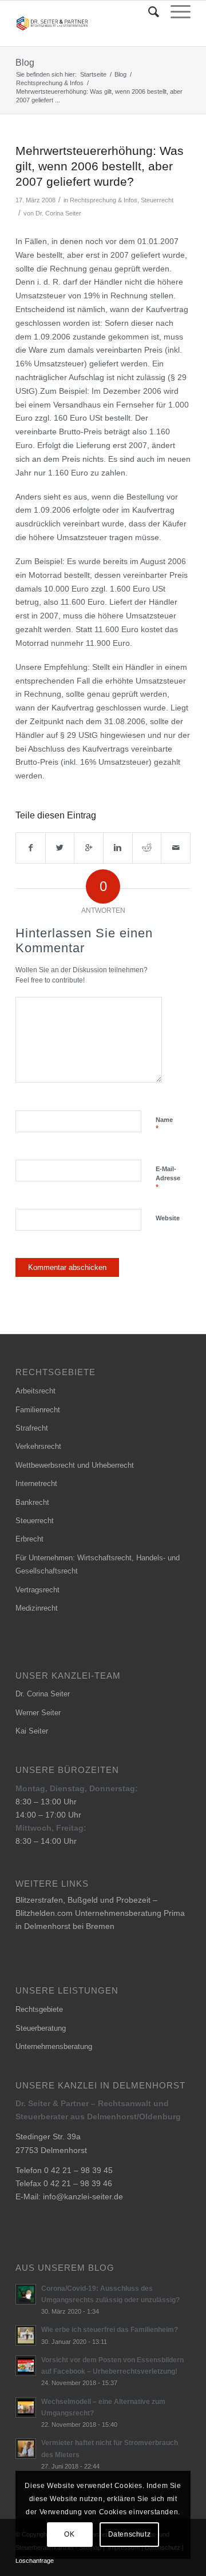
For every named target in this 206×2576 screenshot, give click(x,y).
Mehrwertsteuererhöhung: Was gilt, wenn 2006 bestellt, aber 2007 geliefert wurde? (100, 166)
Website (168, 1218)
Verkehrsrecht (38, 1446)
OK (69, 2534)
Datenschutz (130, 2534)
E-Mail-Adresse (168, 1179)
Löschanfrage (35, 2561)
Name (164, 1125)
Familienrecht (38, 1410)
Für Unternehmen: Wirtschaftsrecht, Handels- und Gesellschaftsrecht (98, 1564)
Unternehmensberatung (54, 2046)
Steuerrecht (157, 200)
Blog (25, 63)
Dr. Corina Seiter (58, 213)
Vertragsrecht (37, 1590)
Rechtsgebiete (39, 2009)
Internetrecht (36, 1483)
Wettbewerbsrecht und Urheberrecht (75, 1465)
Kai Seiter (32, 1731)
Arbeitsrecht (35, 1391)
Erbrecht (29, 1539)
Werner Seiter (38, 1713)
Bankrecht (32, 1502)
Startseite (93, 74)
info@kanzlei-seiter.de (83, 2196)
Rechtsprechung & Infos (50, 83)
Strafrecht (32, 1428)
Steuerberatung (41, 2028)
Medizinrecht (37, 1608)
